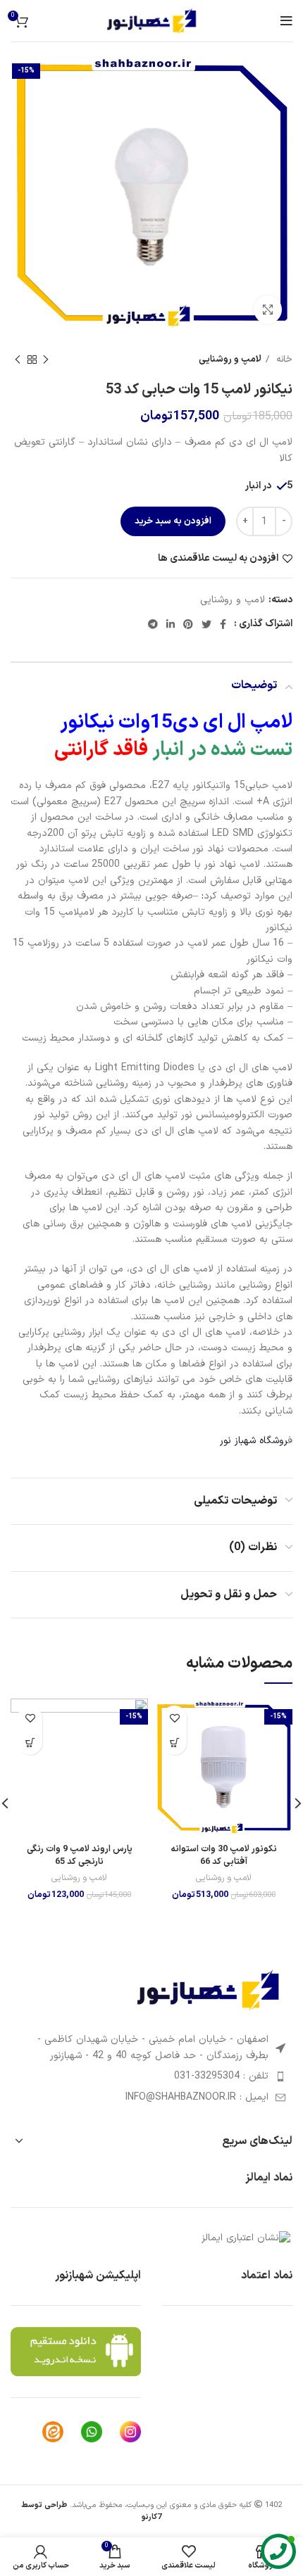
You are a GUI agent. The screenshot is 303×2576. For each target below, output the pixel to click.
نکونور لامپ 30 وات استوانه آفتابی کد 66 (224, 1855)
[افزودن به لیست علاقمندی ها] (174, 1718)
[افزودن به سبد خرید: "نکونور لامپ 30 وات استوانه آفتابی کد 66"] (174, 1743)
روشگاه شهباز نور (254, 1441)
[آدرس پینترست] (188, 624)
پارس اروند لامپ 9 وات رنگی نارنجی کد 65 (80, 1855)
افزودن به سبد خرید (173, 521)
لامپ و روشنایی (230, 360)
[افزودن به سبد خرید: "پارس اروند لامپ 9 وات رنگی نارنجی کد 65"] (30, 1743)
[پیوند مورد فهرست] (151, 2076)
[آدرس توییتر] (206, 624)
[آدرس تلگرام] (153, 624)
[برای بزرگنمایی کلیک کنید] (268, 310)
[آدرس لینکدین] (171, 624)
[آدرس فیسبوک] (223, 624)
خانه (283, 360)
